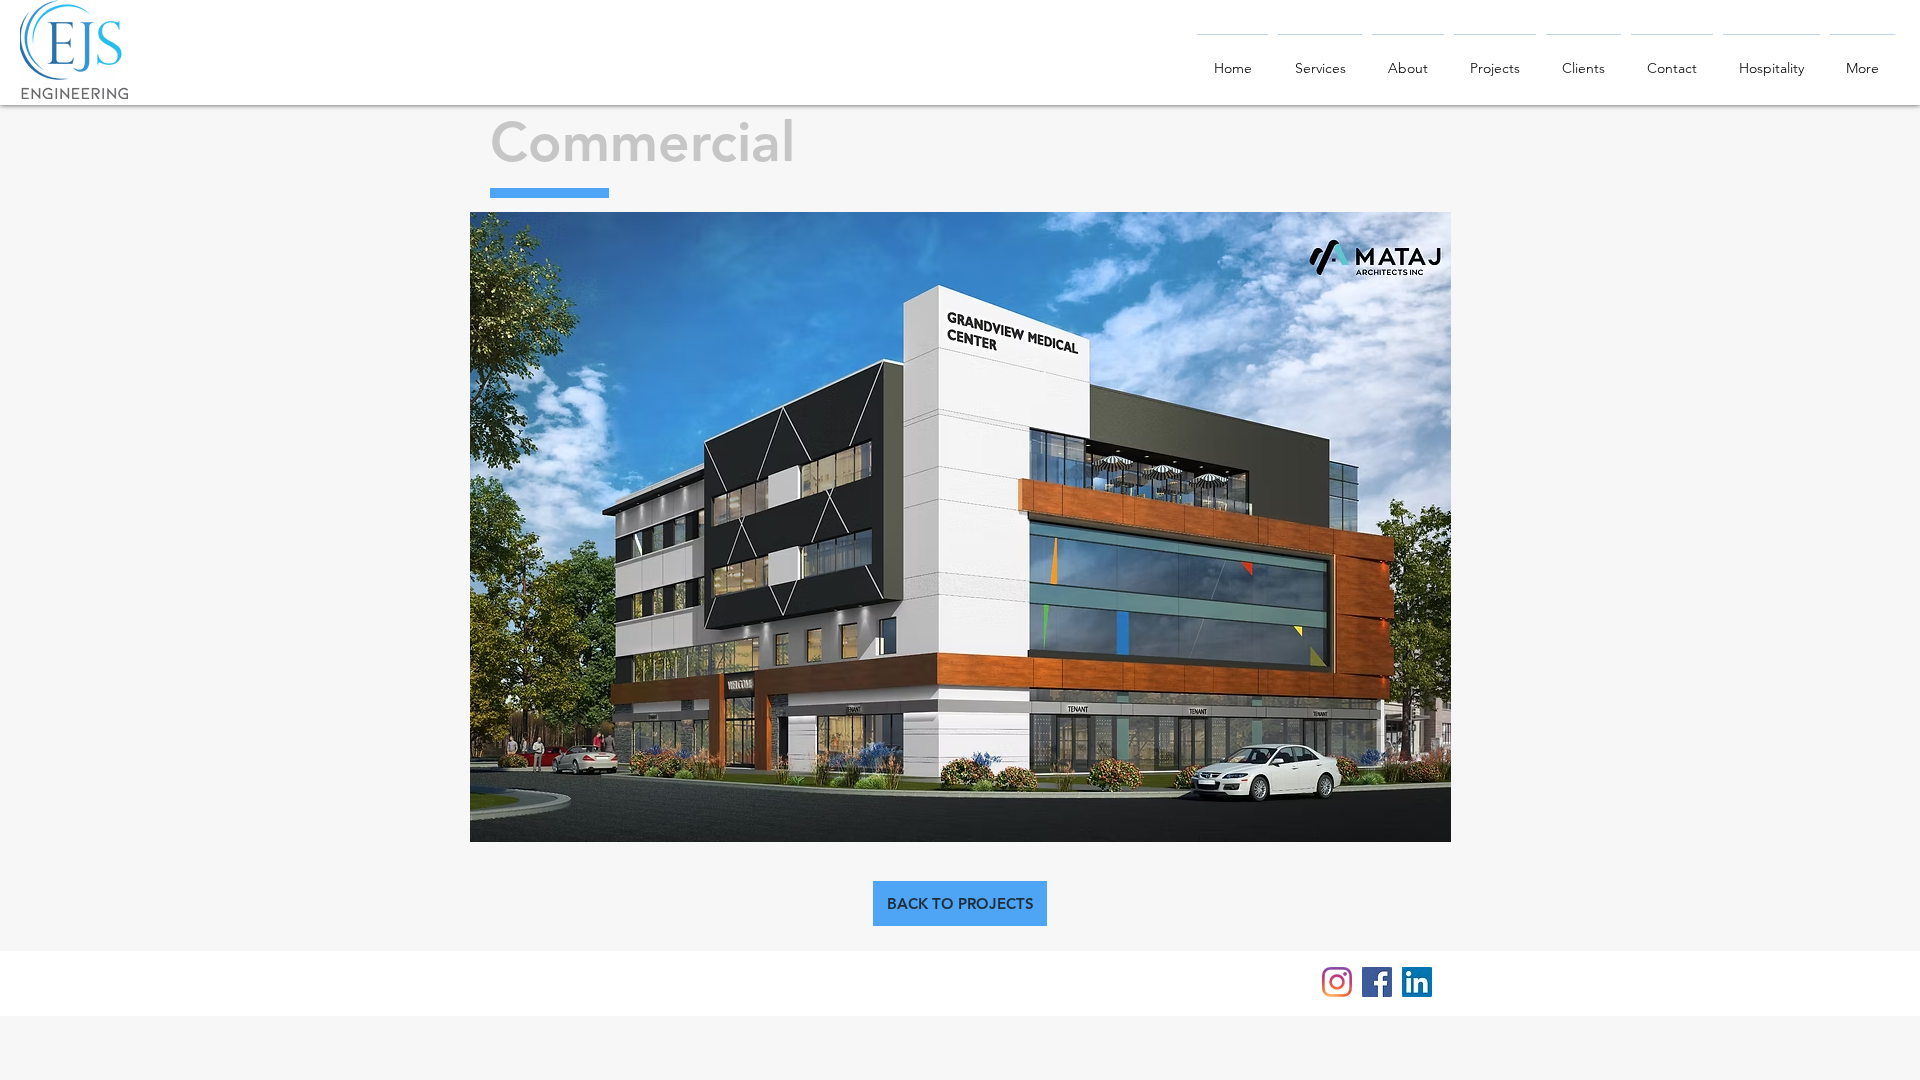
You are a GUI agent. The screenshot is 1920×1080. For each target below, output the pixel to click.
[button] (960, 527)
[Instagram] (1337, 982)
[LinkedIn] (1417, 982)
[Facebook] (1377, 982)
